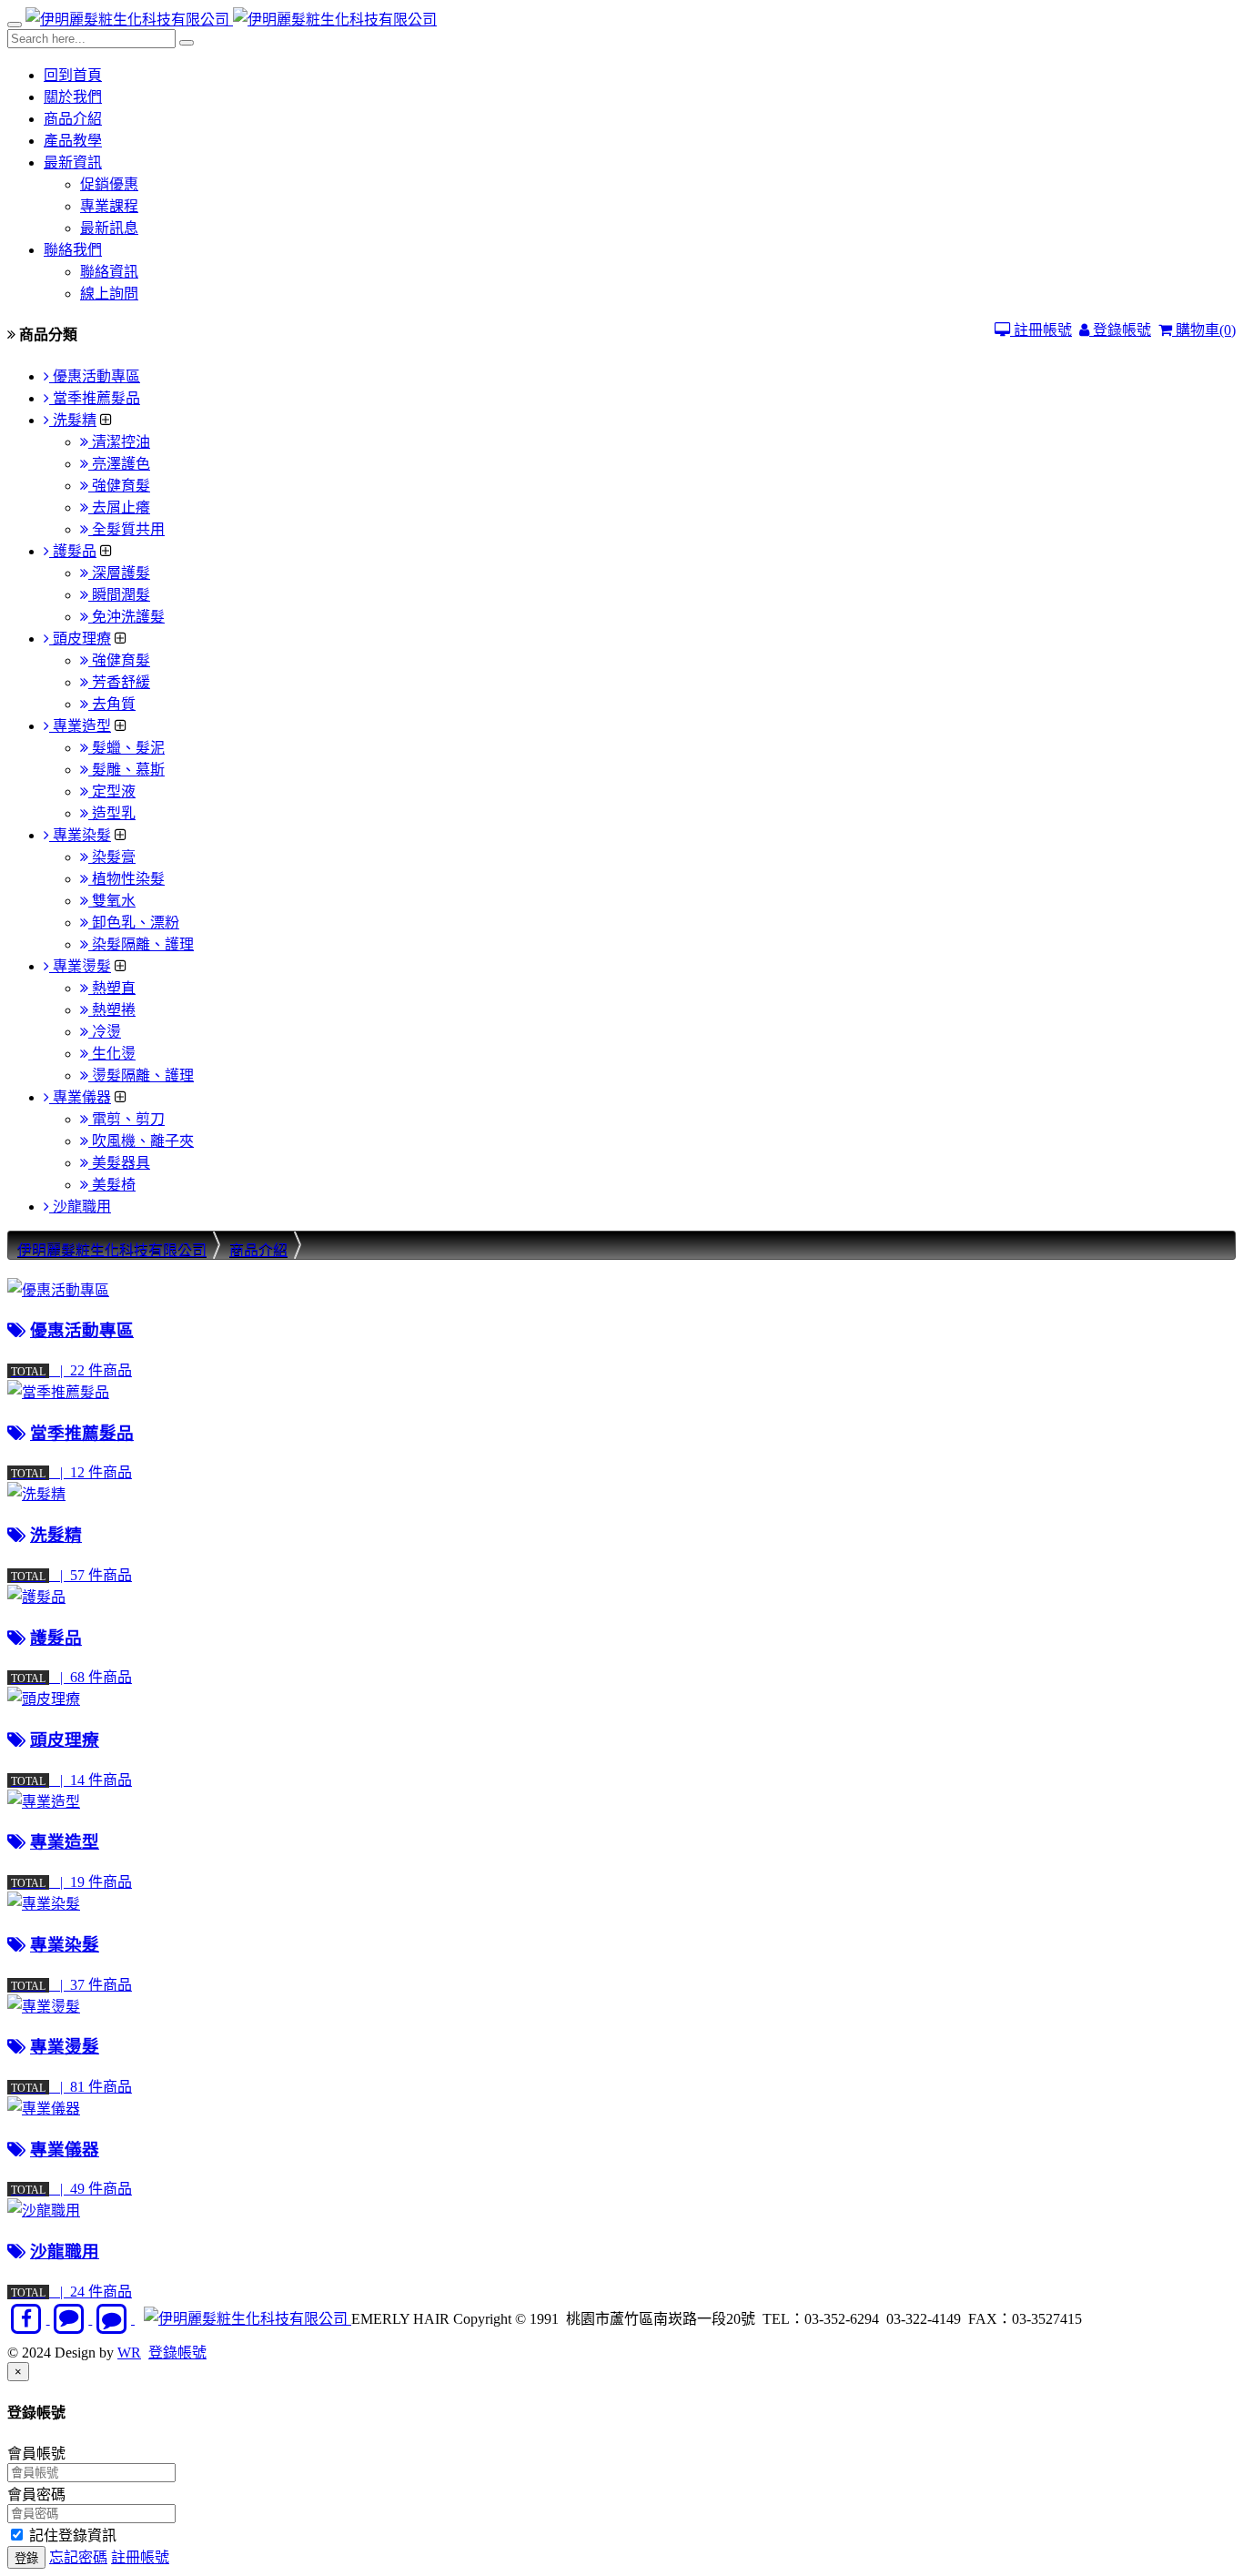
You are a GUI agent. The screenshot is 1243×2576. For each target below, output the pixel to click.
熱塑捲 (112, 1010)
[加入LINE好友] (71, 2319)
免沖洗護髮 (126, 617)
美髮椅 (112, 1185)
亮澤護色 (119, 464)
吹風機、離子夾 (141, 1141)
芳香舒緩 (119, 682)
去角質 (112, 704)
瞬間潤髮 (119, 595)
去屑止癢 (119, 507)
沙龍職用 (80, 1207)
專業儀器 (80, 1097)
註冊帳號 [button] (140, 2557)
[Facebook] (29, 2319)
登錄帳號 (1120, 330)
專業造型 (80, 726)
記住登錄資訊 (71, 2535)
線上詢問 (109, 294)
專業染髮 (80, 835)
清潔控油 (119, 442)
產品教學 (73, 141)
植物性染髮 (126, 879)
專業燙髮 (80, 966)
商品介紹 (73, 119)
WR (129, 2353)
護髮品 (73, 551)
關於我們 (73, 97)
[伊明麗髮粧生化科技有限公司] (129, 20)
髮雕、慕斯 (126, 770)
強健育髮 (119, 486)
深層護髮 (119, 573)
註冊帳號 (1041, 330)
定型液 (112, 791)
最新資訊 (73, 162)
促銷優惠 (109, 184)
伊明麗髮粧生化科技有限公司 (112, 1250)
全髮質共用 (126, 529)
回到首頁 (73, 75)
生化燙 (112, 1054)
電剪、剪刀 (126, 1119)
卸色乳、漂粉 (134, 923)
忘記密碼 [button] (78, 2557)
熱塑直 (112, 988)
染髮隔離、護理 (141, 944)
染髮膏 (112, 857)
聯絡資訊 (109, 272)
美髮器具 (119, 1163)
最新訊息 (109, 228)
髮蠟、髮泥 (126, 748)
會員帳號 (36, 2454)
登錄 (26, 2558)
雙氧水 (112, 901)
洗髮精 (73, 420)
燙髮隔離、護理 (141, 1075)
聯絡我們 (73, 250)
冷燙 (105, 1032)
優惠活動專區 (95, 376)
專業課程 (109, 206)
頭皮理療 (80, 639)
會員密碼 (36, 2495)
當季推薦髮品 (95, 398)
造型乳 (112, 813)
